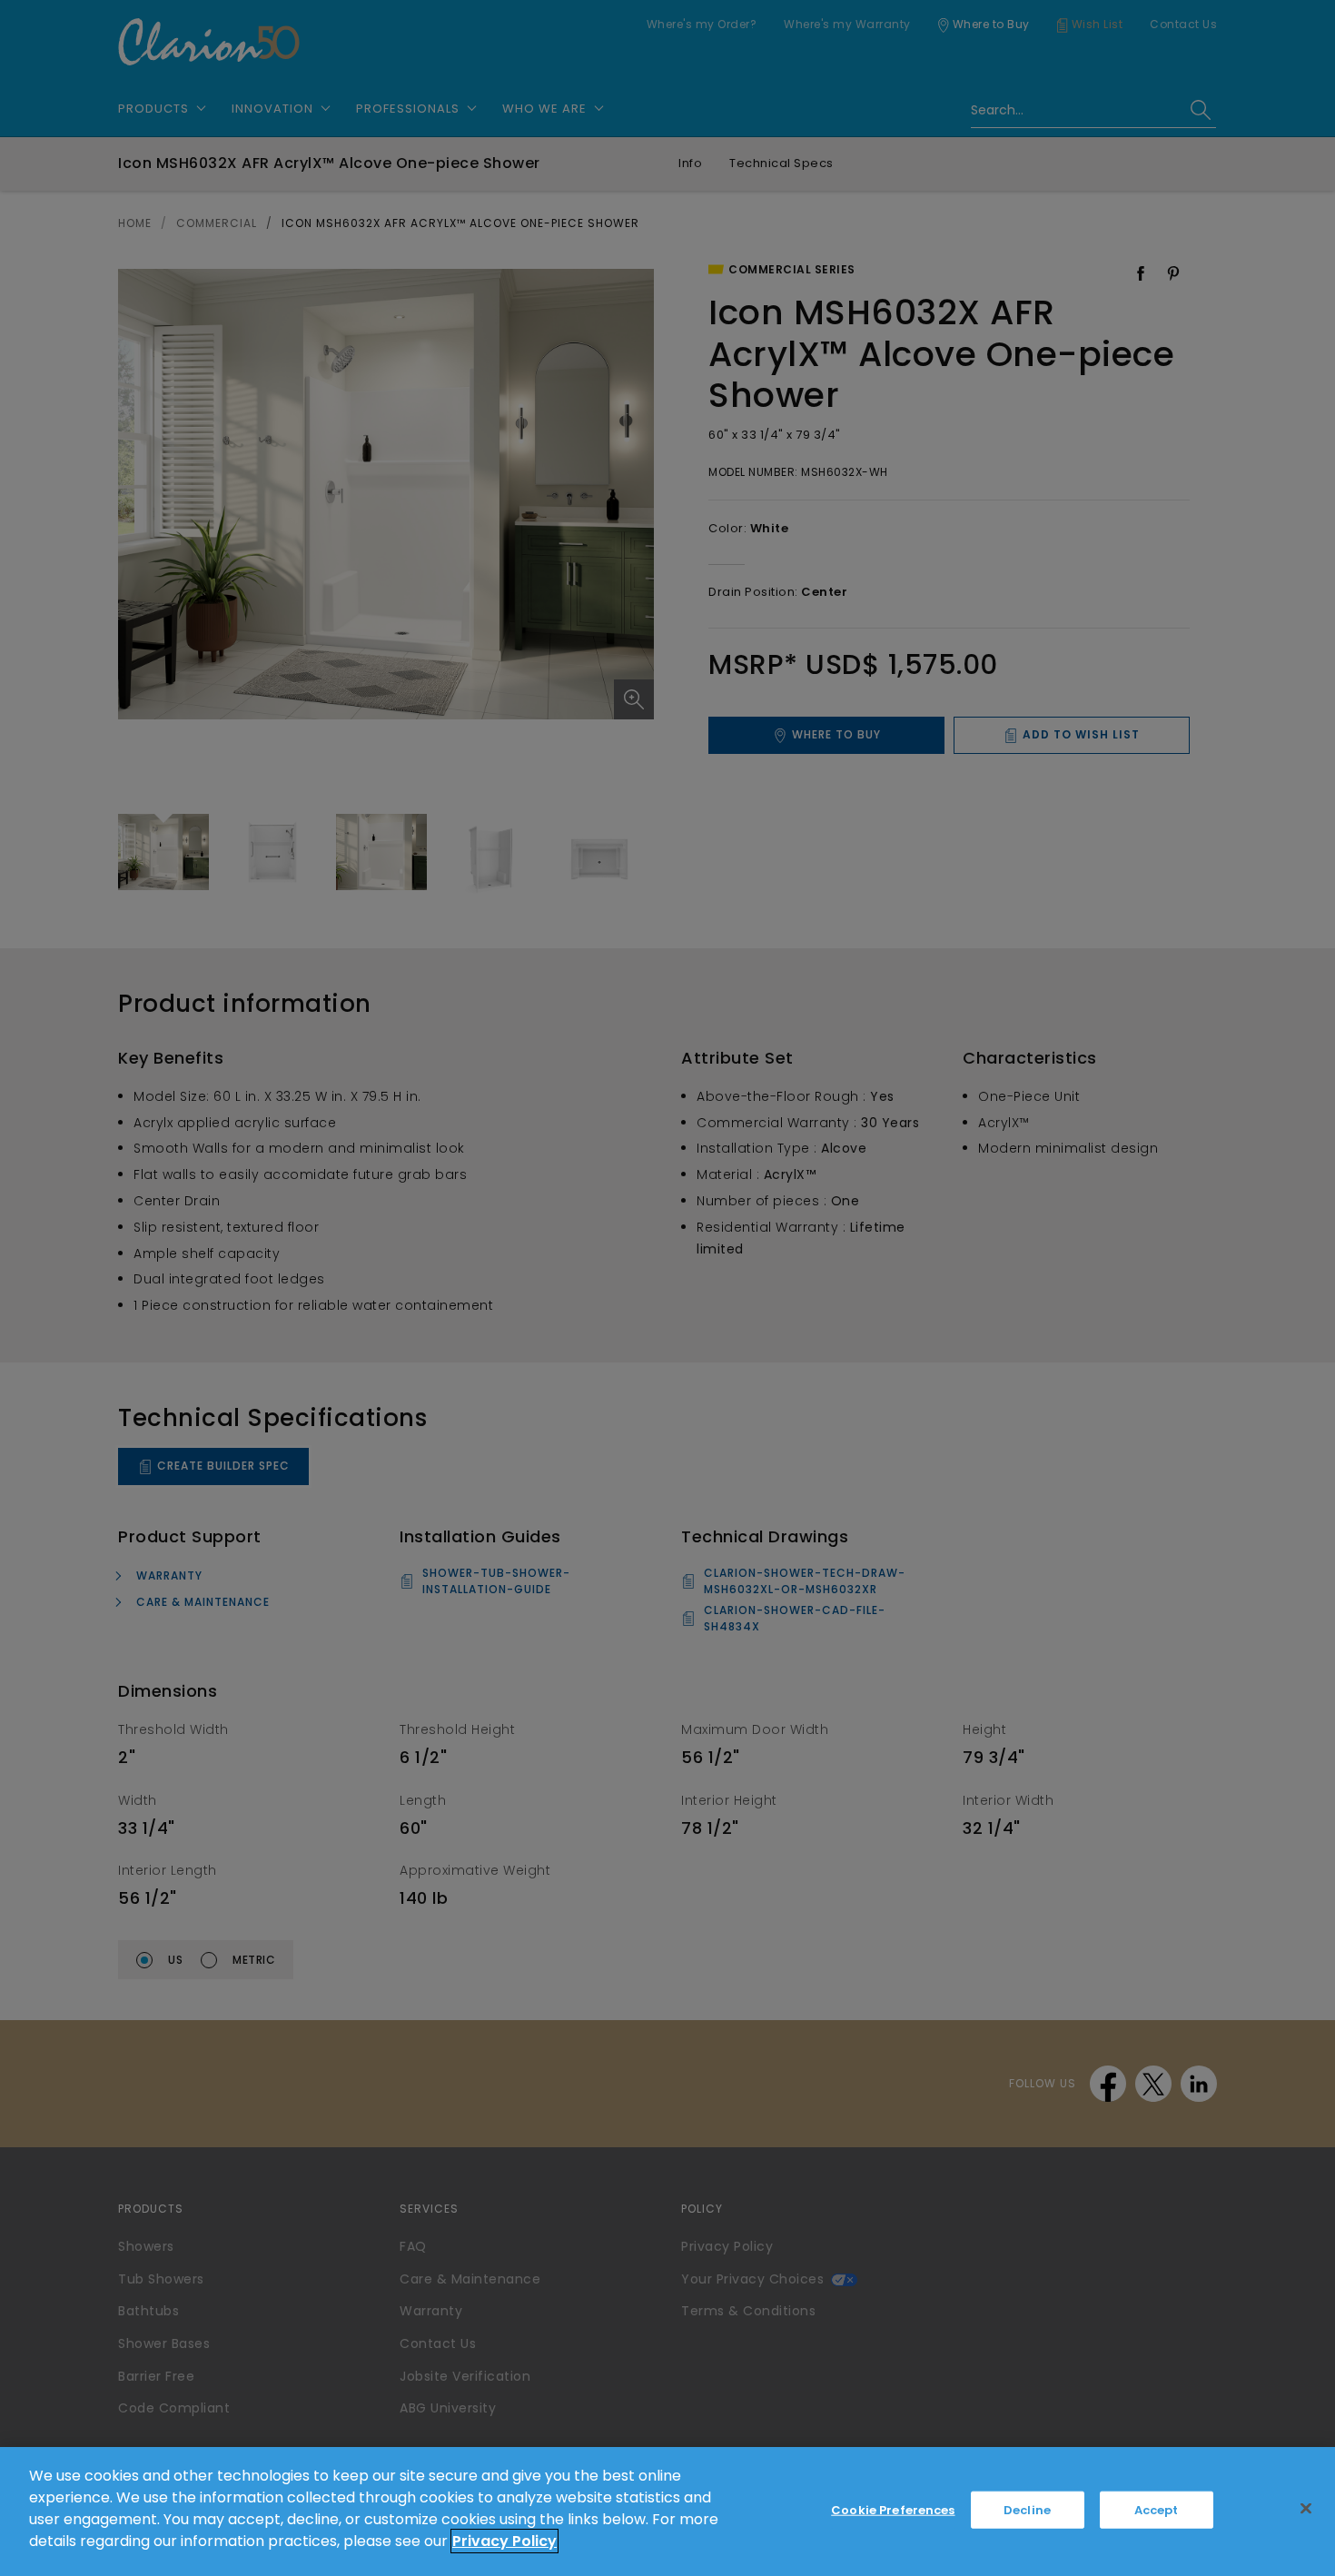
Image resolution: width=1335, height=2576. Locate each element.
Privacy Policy (504, 2541)
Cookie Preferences (893, 2510)
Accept (1157, 2510)
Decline (1027, 2510)
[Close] (1306, 2509)
